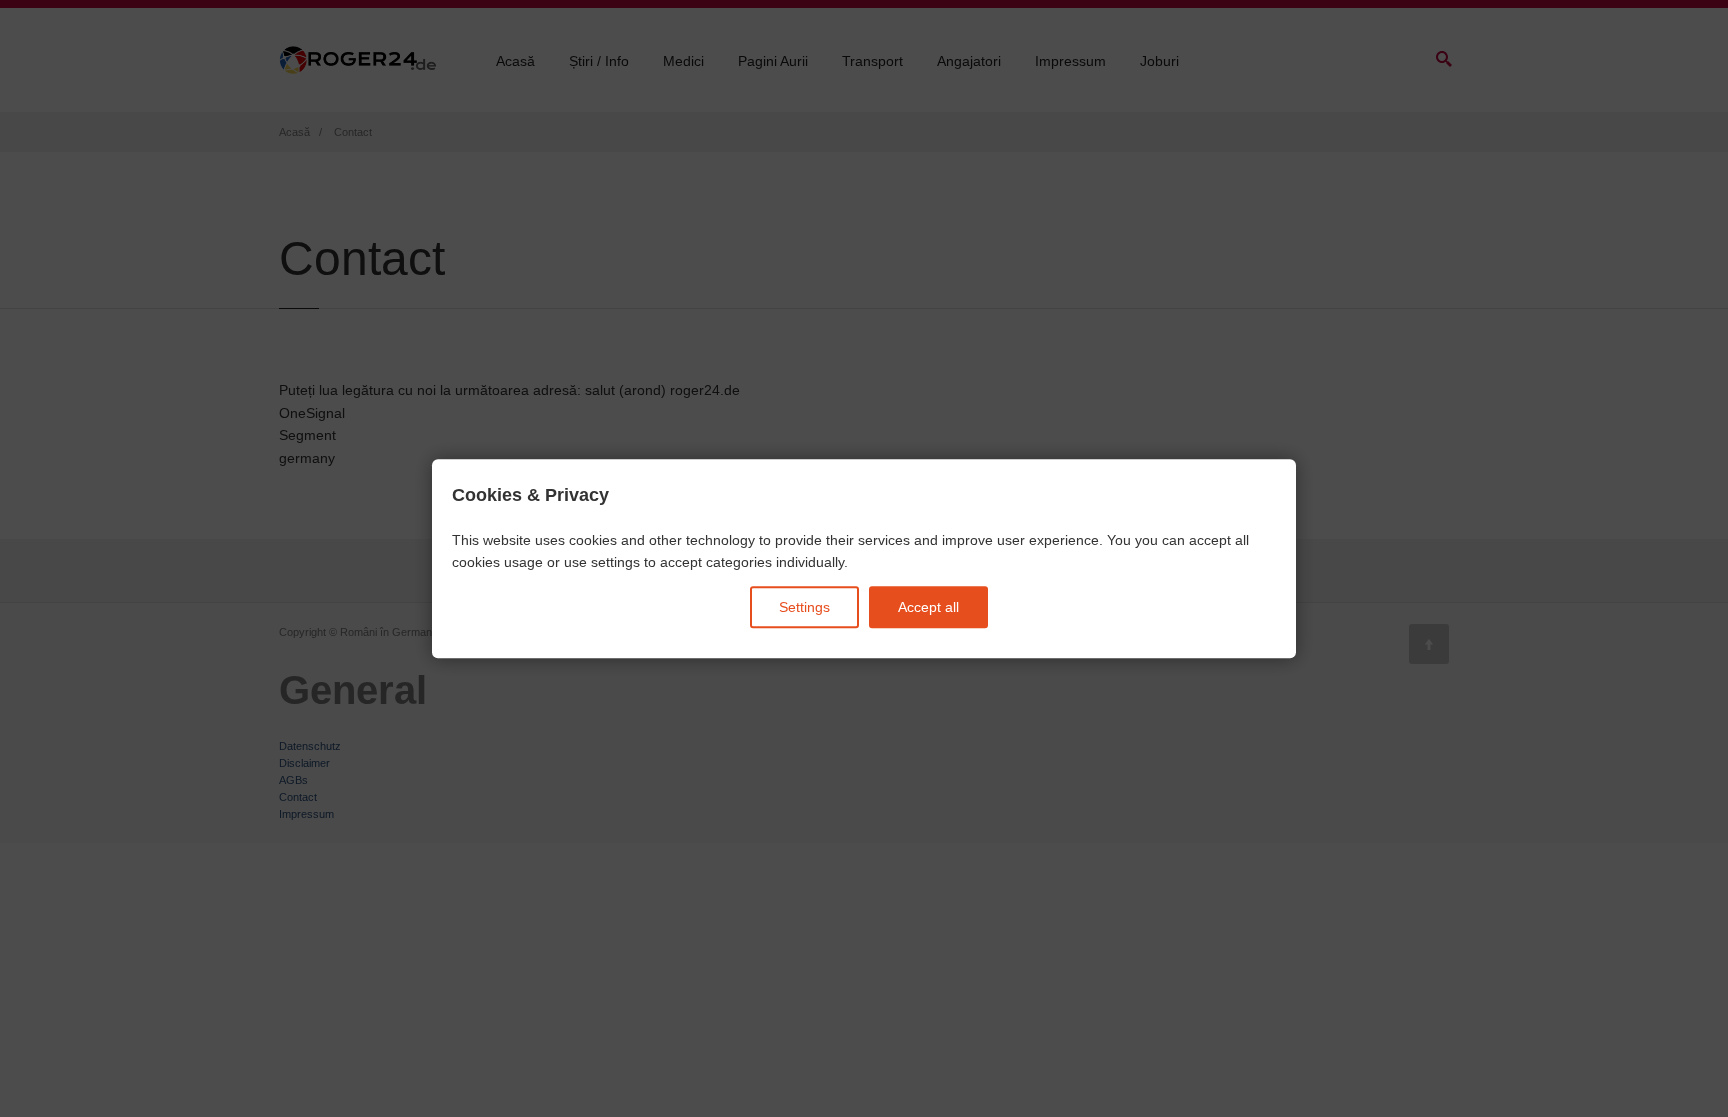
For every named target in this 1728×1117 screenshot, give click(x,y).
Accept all (928, 607)
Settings (804, 607)
